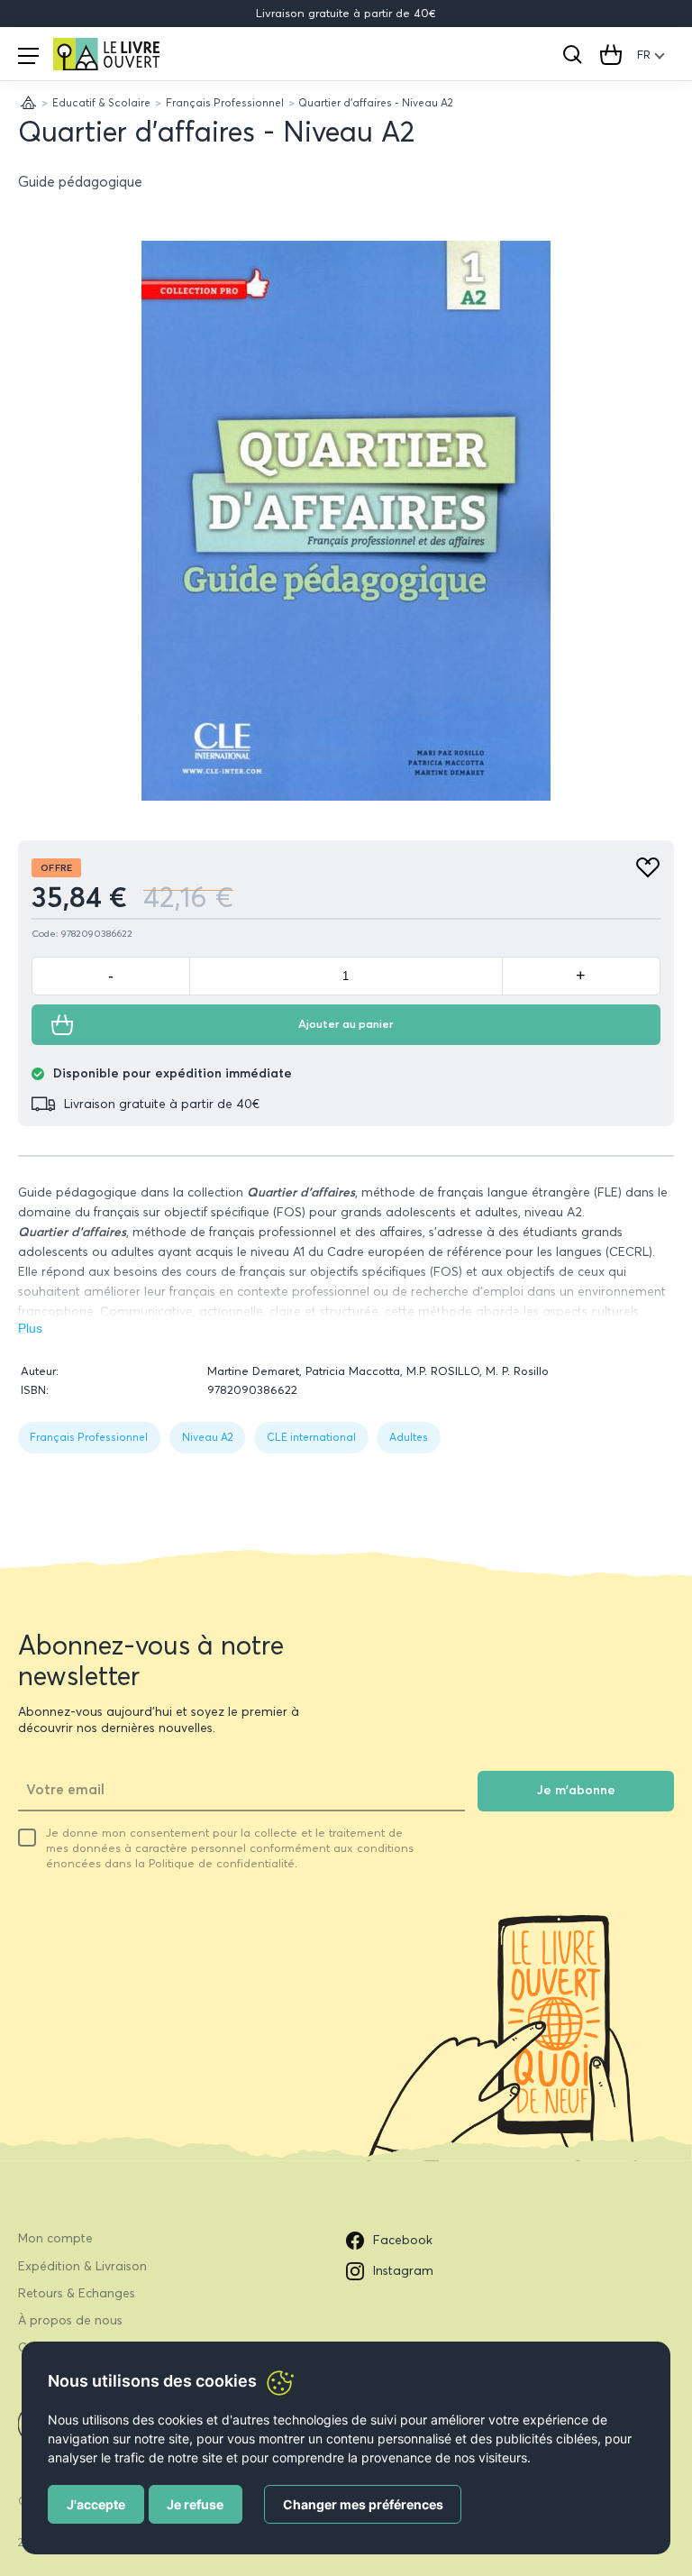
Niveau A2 (208, 1437)
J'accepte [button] (96, 2504)
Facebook (403, 2240)
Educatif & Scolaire (101, 102)
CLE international (311, 1437)
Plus (30, 1329)
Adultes (409, 1437)
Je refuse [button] (195, 2504)
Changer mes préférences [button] (363, 2504)
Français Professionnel (225, 102)
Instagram (403, 2271)
